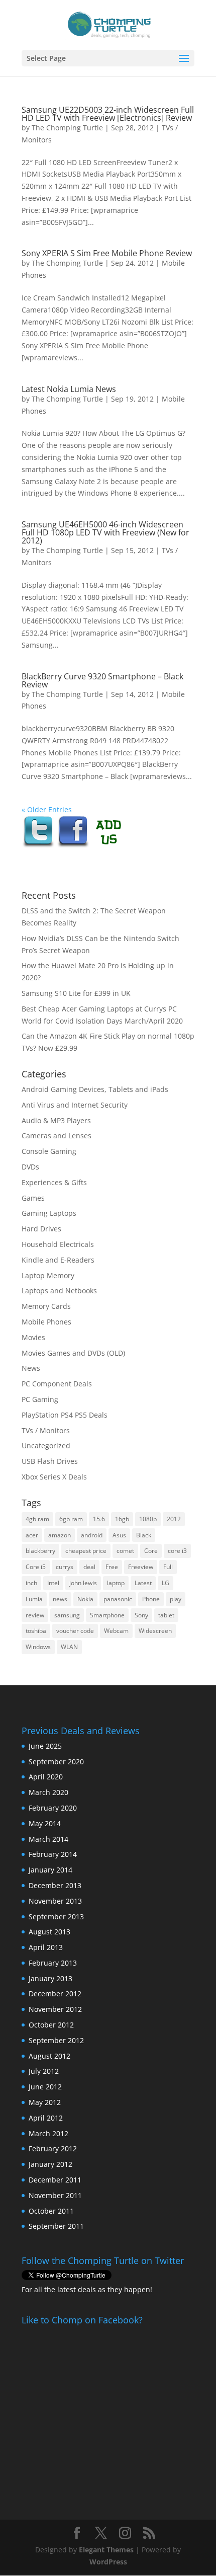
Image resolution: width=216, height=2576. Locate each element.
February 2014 (53, 1854)
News (31, 1368)
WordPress (108, 2562)
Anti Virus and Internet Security (75, 1105)
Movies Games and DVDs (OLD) (73, 1353)
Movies (33, 1337)
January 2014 (50, 1870)
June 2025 (45, 1746)
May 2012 (45, 2102)
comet (125, 1551)
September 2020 (56, 1762)
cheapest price (86, 1551)
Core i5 (36, 1567)
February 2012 (53, 2149)
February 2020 (53, 1808)
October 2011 (51, 2211)
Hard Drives (41, 1229)
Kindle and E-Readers (58, 1260)
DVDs (30, 1167)
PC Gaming (40, 1399)
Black (144, 1535)
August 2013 (49, 1932)
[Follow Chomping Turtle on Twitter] (38, 846)
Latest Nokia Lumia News (69, 389)
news (60, 1599)
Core (151, 1551)
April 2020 (46, 1777)
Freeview (141, 1567)
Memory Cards (46, 1306)
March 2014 (48, 1839)
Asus (119, 1535)
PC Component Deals (57, 1384)
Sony (141, 1615)
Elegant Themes (106, 2550)
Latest (143, 1583)
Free (112, 1567)
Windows (38, 1647)
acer (32, 1535)
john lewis (83, 1583)
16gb (122, 1519)
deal (89, 1567)
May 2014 (45, 1823)
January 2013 (50, 1978)
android (92, 1535)
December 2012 (55, 1994)
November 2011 (55, 2195)
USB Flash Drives (50, 1461)
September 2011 (56, 2226)
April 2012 (46, 2118)
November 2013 (55, 1901)
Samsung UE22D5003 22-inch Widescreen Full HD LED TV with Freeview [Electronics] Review (108, 114)
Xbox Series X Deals (54, 1477)
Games (33, 1198)
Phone (151, 1599)
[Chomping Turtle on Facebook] (73, 846)
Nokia (85, 1599)
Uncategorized (46, 1446)
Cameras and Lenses (57, 1136)
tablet (166, 1615)
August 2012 (49, 2056)
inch (31, 1583)
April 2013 (46, 1947)
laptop (116, 1583)
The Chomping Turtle (67, 128)
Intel (53, 1583)
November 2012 (55, 2009)
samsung (67, 1615)
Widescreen (155, 1631)
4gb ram (37, 1519)
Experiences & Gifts (54, 1182)
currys (65, 1567)
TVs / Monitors (46, 1430)
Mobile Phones (46, 1322)
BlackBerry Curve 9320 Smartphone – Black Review (102, 680)
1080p (148, 1519)
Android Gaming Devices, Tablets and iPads (95, 1089)
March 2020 (48, 1792)
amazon (60, 1535)
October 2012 (51, 2025)
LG (166, 1583)
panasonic (118, 1599)
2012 (174, 1519)
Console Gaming (49, 1151)
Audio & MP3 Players (56, 1120)
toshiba (36, 1631)
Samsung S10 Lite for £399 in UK (76, 993)
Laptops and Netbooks (59, 1291)
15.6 (99, 1519)
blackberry (40, 1551)
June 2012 (45, 2087)
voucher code (75, 1631)
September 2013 (56, 1917)
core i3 (177, 1551)
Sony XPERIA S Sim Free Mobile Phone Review (107, 253)
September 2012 (56, 2040)
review (35, 1615)
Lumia (34, 1599)
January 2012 (50, 2164)
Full (168, 1567)
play (176, 1599)
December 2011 (55, 2180)
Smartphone (107, 1615)
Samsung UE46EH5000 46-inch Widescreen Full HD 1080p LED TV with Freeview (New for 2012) (105, 532)
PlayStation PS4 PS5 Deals (65, 1415)
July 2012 (44, 2071)
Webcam (116, 1631)
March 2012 (48, 2133)
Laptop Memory (48, 1275)
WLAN (69, 1647)
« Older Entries (47, 809)
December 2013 (55, 1885)
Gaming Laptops (49, 1213)
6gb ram (71, 1519)
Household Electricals (58, 1244)
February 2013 (53, 1963)
